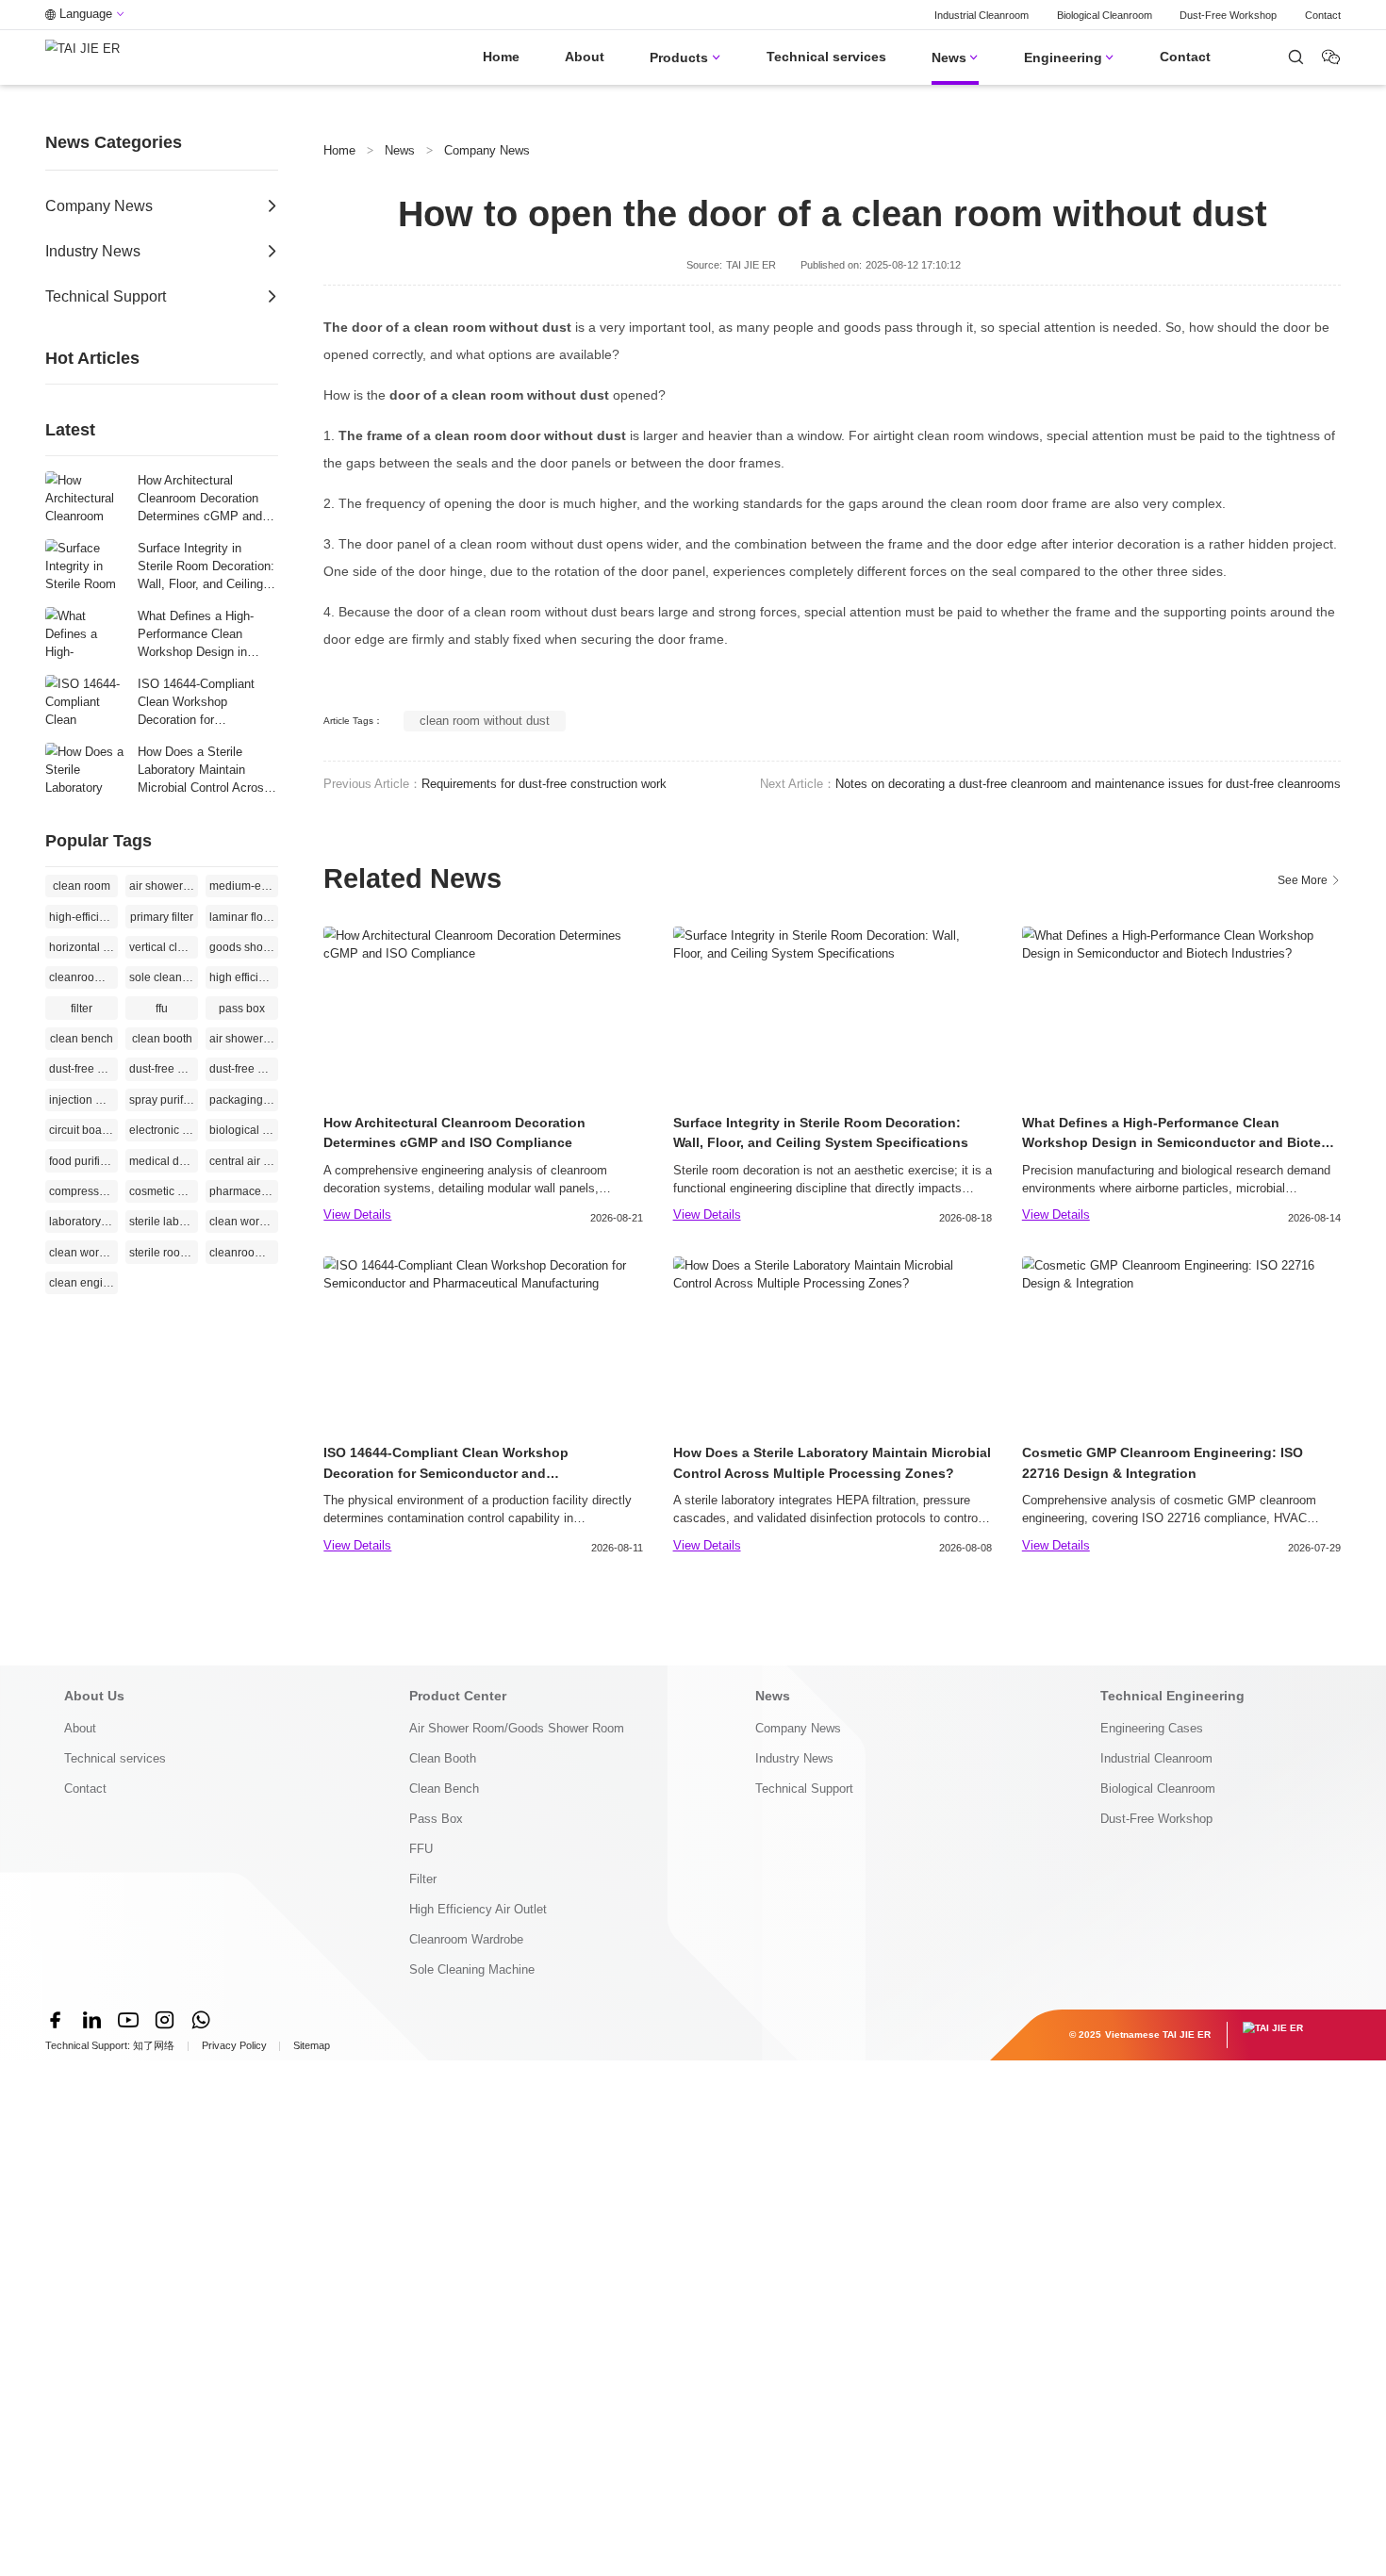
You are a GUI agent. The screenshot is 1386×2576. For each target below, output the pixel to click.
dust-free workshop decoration (164, 1069)
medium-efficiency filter (244, 886)
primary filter (162, 917)
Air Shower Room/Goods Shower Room (517, 1728)
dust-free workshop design (244, 1069)
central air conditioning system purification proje (244, 1161)
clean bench (82, 1039)
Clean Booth (443, 1758)
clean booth (162, 1039)
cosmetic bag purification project (164, 1191)
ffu (162, 1009)
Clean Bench (444, 1788)
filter (82, 1009)
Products (685, 57)
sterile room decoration (164, 1253)
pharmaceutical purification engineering (244, 1191)
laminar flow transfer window (244, 917)
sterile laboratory (164, 1222)
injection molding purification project (83, 1100)
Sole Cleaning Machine (472, 1969)
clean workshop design (83, 1253)
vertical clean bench (164, 947)
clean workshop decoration (244, 1222)
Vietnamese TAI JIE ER (1158, 2035)
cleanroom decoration (244, 1253)
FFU (421, 1849)
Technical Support (804, 1788)
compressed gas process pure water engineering (83, 1191)
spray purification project (164, 1100)
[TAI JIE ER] (82, 57)
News (955, 57)
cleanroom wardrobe (83, 977)
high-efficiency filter (83, 917)
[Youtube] (128, 2020)
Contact (1323, 15)
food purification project (83, 1161)
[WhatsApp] (201, 2020)
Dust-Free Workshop (1228, 15)
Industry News (794, 1758)
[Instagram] (164, 2020)
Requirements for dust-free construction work (544, 784)
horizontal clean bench (83, 947)
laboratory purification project (83, 1222)
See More (1309, 880)
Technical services (826, 57)
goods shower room (244, 947)
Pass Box (436, 1819)
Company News (487, 150)
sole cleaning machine (164, 977)
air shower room (244, 1039)
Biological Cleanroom (1105, 15)
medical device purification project (164, 1161)
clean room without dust (485, 721)
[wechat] (1296, 57)
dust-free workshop (83, 1069)
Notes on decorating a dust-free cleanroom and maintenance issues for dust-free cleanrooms (1088, 784)
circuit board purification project (83, 1130)
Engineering (1069, 57)
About (585, 57)
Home (501, 57)
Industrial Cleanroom (982, 15)
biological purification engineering (244, 1130)
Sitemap (312, 2045)
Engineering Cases (1152, 1728)
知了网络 (154, 2045)
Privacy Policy (234, 2045)
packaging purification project (244, 1100)
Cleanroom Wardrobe (466, 1939)
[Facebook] (56, 2020)
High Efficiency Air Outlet (478, 1909)
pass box (242, 1009)
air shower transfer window (164, 886)
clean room (82, 886)
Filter (423, 1879)
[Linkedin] (91, 2020)
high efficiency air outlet (244, 977)
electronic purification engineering (164, 1130)
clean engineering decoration (83, 1283)
